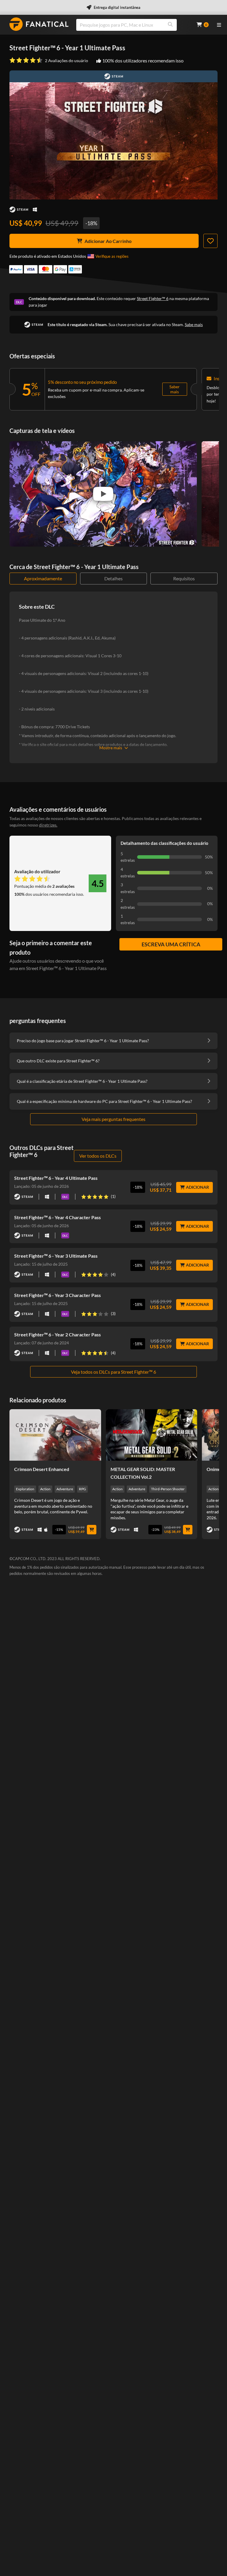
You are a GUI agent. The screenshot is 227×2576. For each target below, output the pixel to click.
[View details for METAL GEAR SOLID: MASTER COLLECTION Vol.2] (152, 1435)
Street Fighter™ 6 (153, 298)
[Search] (170, 25)
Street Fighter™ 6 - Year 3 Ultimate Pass (56, 1256)
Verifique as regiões (112, 256)
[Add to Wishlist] (210, 241)
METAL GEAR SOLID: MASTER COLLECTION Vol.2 (143, 1473)
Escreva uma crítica (171, 944)
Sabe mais (194, 324)
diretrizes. (48, 825)
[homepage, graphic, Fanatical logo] (39, 24)
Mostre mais (111, 748)
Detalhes (113, 578)
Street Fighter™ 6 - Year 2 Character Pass (57, 1334)
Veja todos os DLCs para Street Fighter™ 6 (113, 1372)
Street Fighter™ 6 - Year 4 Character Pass (57, 1217)
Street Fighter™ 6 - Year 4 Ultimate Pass (56, 1178)
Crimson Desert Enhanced (42, 1469)
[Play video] (103, 494)
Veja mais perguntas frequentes (113, 1119)
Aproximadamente (43, 578)
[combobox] (133, 25)
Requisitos (184, 578)
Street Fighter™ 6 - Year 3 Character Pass (57, 1295)
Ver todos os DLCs (98, 1156)
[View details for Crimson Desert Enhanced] (55, 1435)
